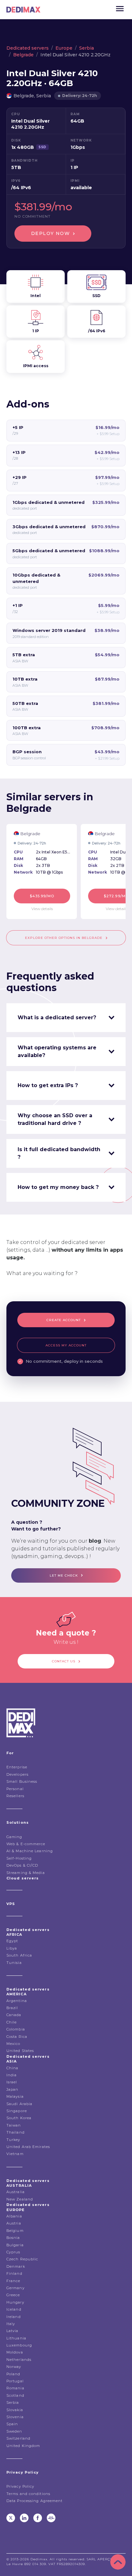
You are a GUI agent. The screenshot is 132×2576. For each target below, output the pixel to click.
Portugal (15, 2381)
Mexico (13, 2044)
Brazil (12, 2008)
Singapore (17, 2111)
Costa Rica (17, 2037)
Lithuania (16, 2338)
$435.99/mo (42, 896)
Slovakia (15, 2410)
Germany (16, 2288)
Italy (11, 2324)
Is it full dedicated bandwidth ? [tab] (59, 1153)
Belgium (15, 2231)
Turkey (13, 2140)
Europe (64, 48)
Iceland (14, 2309)
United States (20, 2051)
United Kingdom (23, 2446)
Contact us (64, 1661)
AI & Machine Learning (30, 1851)
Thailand (16, 2132)
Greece (13, 2295)
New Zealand (20, 2199)
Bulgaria (15, 2245)
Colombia (16, 2029)
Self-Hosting (19, 1858)
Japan (12, 2089)
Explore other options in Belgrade (64, 938)
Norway (14, 2367)
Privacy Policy (20, 2486)
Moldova (15, 2352)
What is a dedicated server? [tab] (57, 1017)
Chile (12, 2022)
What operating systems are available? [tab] (57, 1051)
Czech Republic (22, 2259)
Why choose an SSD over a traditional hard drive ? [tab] (55, 1119)
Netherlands (19, 2360)
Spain (12, 2424)
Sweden (14, 2431)
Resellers (15, 1796)
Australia (16, 2192)
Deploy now (50, 233)
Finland (14, 2273)
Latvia (12, 2331)
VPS (11, 1904)
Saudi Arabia (19, 2104)
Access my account (66, 1345)
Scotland (15, 2395)
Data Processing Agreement (35, 2501)
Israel (12, 2082)
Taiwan (14, 2125)
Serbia (87, 48)
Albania (14, 2216)
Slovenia (15, 2417)
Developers (17, 1774)
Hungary (15, 2302)
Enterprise (17, 1767)
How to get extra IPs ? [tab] (48, 1085)
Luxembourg (19, 2345)
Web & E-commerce (26, 1844)
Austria (14, 2223)
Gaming (14, 1837)
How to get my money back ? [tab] (58, 1187)
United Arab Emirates (28, 2147)
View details (42, 909)
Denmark (16, 2266)
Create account (64, 1320)
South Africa (19, 1955)
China (12, 2068)
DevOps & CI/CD (22, 1865)
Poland (13, 2374)
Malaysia (15, 2096)
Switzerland (18, 2438)
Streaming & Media (26, 1873)
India (12, 2075)
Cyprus (13, 2252)
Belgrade (23, 55)
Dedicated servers (28, 48)
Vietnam (15, 2154)
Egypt (12, 1941)
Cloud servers (23, 1878)
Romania (15, 2388)
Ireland (14, 2317)
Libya (12, 1948)
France (13, 2281)
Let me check (64, 1575)
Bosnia (13, 2238)
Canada (14, 2015)
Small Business (22, 1781)
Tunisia (14, 1963)
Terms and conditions (28, 2494)
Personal (15, 1789)
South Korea (19, 2118)
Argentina (17, 2001)
